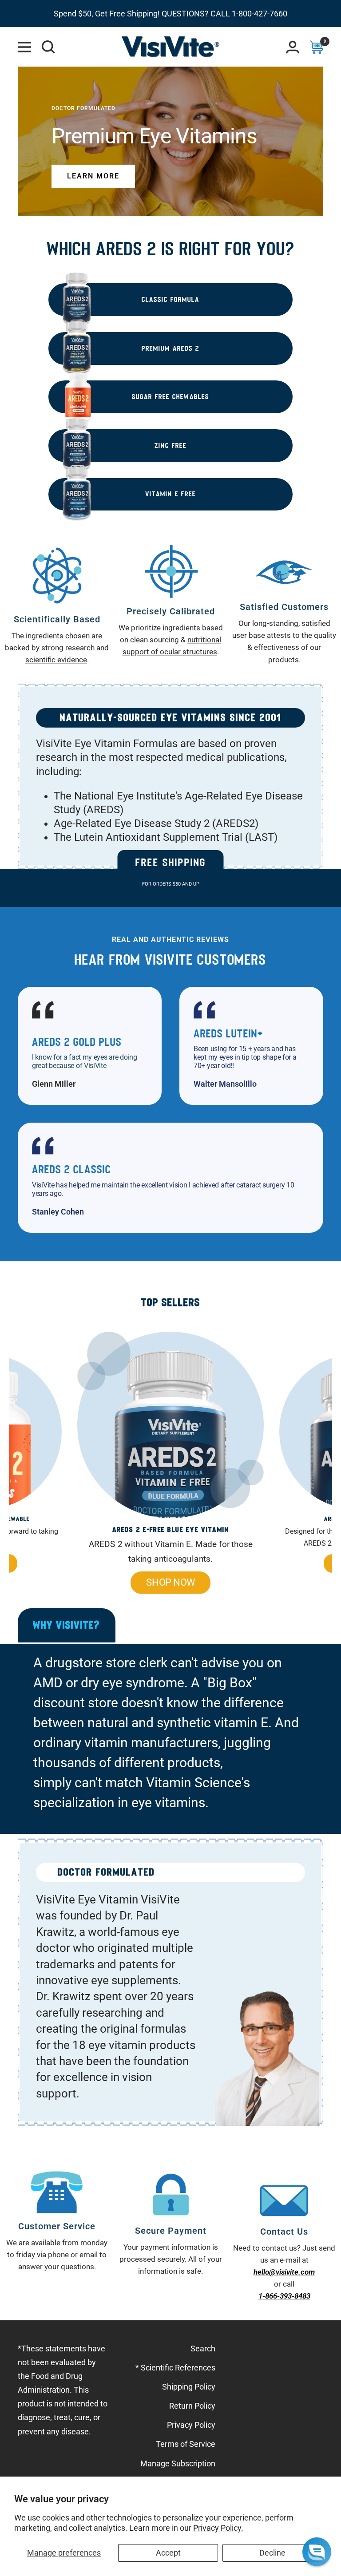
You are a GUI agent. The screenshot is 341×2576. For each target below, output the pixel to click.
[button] (317, 2552)
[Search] (48, 47)
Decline (272, 2553)
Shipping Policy (189, 2387)
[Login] (293, 47)
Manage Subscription (178, 2463)
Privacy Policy (191, 2425)
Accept (168, 2553)
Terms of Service (186, 2444)
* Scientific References (175, 2368)
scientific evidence (56, 660)
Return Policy (192, 2406)
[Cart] (317, 47)
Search (203, 2348)
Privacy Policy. (218, 2528)
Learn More (93, 176)
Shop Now (170, 1582)
